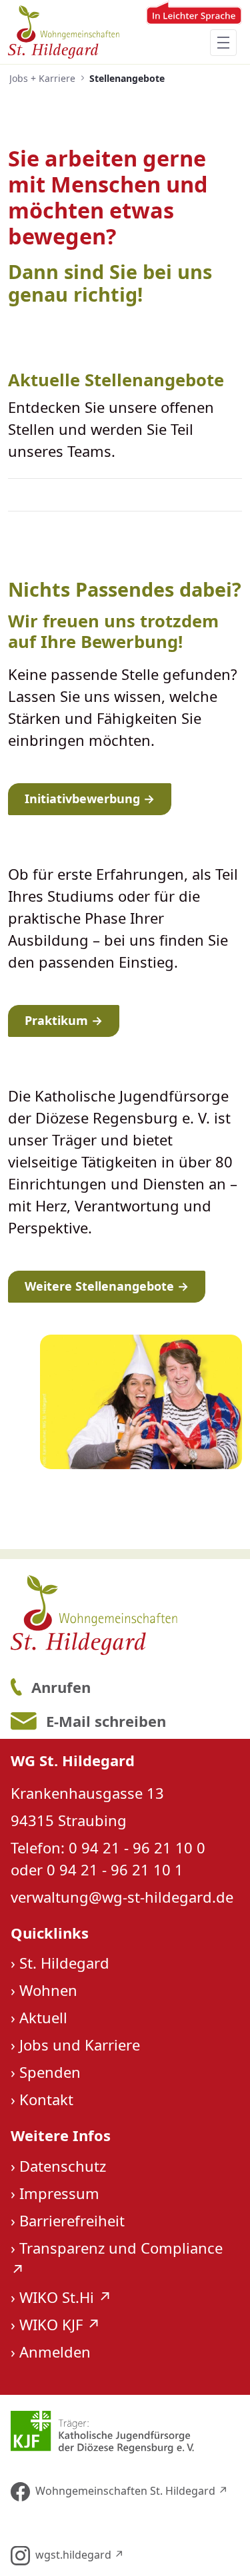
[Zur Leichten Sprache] (194, 32)
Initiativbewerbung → (90, 799)
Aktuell (43, 2017)
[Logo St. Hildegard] (124, 1615)
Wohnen (48, 1990)
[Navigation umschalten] (223, 43)
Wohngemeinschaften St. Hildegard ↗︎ (132, 2491)
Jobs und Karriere (80, 2045)
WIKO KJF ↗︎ (60, 2324)
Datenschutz (63, 2166)
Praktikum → (64, 1020)
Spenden (50, 2072)
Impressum (59, 2193)
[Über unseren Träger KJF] (124, 2432)
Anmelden (55, 2352)
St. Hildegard (64, 1963)
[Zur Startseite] (64, 32)
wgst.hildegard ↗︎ (80, 2555)
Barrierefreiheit (72, 2220)
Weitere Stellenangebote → (107, 1286)
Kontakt (46, 2099)
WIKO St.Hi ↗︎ (66, 2297)
